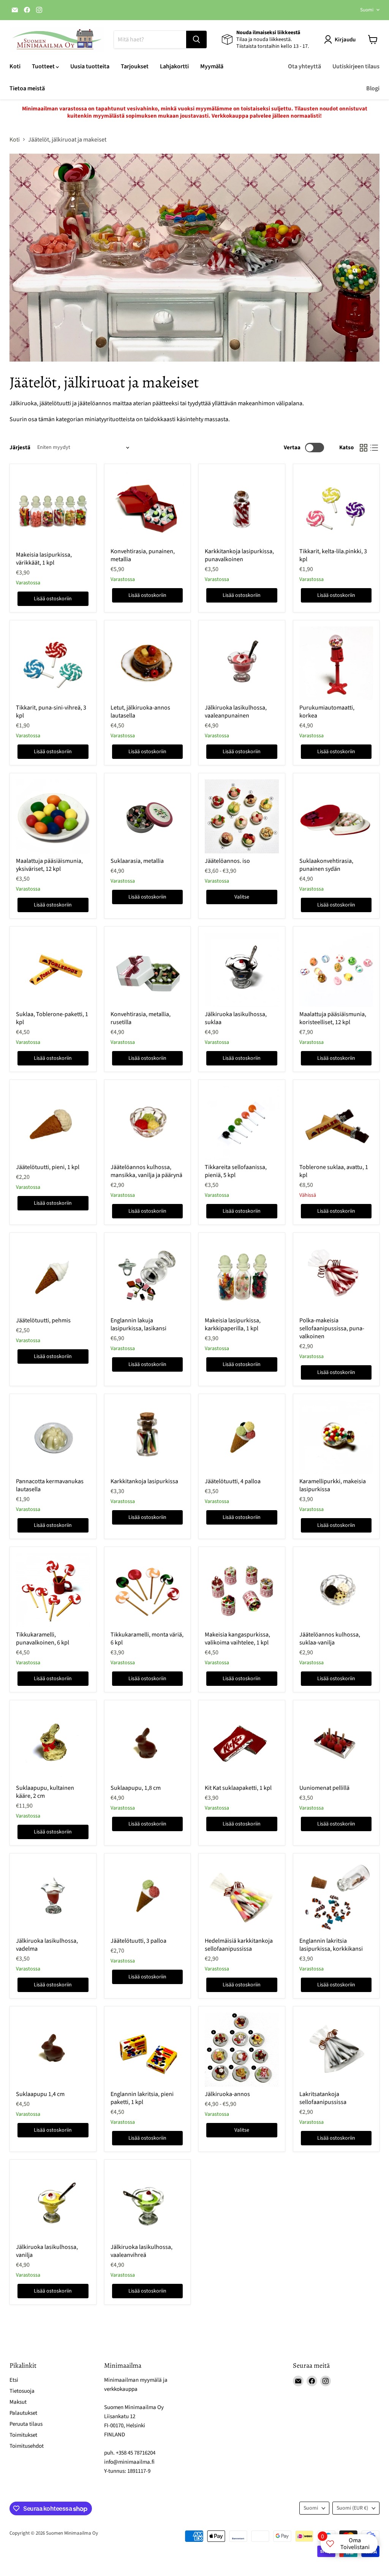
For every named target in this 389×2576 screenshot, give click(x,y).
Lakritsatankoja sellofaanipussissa (323, 2098)
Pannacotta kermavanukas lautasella (50, 1485)
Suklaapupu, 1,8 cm (136, 1788)
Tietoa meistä (27, 88)
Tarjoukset (135, 66)
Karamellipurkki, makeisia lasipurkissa (333, 1485)
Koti (15, 66)
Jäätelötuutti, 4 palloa (233, 1481)
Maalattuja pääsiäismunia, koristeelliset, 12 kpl (333, 1018)
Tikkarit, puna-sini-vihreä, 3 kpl (51, 712)
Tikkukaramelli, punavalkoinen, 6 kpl (43, 1639)
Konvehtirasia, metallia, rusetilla (141, 1018)
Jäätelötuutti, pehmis (43, 1320)
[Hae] (196, 39)
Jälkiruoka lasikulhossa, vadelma (47, 1945)
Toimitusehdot (27, 2446)
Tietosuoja (22, 2391)
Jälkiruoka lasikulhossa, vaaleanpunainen (236, 712)
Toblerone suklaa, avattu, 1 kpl (334, 1171)
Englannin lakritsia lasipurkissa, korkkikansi (331, 1945)
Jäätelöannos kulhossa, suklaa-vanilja (330, 1639)
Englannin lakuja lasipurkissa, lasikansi (138, 1324)
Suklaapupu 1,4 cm (40, 2094)
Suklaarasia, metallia (137, 861)
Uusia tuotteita (90, 66)
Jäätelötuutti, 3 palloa (138, 1941)
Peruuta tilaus (26, 2424)
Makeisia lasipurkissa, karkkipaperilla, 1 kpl (233, 1324)
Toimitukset (23, 2435)
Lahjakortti (174, 66)
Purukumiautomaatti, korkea (327, 712)
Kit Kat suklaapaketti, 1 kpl (238, 1788)
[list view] (374, 448)
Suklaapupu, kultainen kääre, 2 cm (45, 1792)
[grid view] (364, 448)
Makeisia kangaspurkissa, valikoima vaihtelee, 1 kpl (237, 1639)
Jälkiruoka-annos (227, 2094)
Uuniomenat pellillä (324, 1788)
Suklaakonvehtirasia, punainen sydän (326, 865)
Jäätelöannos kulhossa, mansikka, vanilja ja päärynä (146, 1171)
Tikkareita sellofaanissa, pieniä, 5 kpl (236, 1171)
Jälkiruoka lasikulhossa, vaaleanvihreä (142, 2251)
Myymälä (212, 66)
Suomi (367, 10)
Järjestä (20, 448)
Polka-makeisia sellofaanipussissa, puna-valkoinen (332, 1328)
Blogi (373, 88)
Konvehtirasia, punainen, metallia (143, 555)
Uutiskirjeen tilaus (356, 66)
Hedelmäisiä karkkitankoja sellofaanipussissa (239, 1945)
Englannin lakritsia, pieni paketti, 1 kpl (142, 2098)
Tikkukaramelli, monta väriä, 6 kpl (147, 1639)
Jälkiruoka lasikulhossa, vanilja (47, 2251)
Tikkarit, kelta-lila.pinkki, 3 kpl (333, 555)
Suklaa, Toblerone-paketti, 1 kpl (52, 1018)
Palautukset (23, 2413)
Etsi (14, 2380)
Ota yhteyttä (304, 66)
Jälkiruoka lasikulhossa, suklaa (236, 1018)
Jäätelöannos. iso (227, 861)
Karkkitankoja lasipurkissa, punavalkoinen (239, 555)
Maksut (18, 2402)
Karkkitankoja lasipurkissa (144, 1481)
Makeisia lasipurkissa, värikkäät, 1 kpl (44, 559)
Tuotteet (44, 66)
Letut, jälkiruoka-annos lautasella (140, 712)
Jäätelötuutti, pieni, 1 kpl (48, 1167)
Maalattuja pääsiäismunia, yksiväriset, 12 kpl (49, 865)
